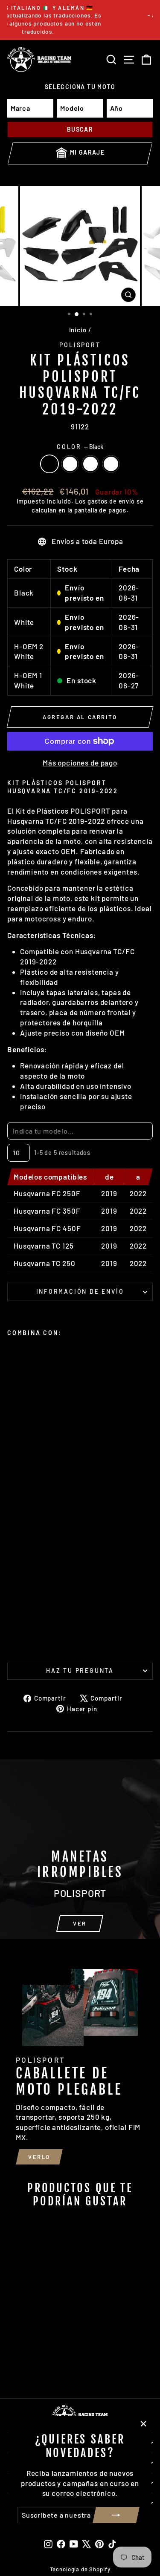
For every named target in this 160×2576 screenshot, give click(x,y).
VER (80, 1923)
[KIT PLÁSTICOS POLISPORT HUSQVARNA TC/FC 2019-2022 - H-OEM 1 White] (42, 1636)
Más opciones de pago (80, 763)
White (70, 464)
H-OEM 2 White (90, 464)
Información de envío (80, 1291)
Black (49, 464)
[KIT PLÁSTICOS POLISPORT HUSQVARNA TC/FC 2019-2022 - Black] (12, 1636)
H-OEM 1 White (111, 464)
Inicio (78, 330)
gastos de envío (111, 501)
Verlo (39, 2157)
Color (80, 447)
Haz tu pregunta (80, 1671)
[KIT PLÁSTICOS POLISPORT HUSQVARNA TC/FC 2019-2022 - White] (22, 1636)
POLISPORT (80, 345)
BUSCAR (80, 129)
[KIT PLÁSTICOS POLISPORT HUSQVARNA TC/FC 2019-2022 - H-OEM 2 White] (32, 1636)
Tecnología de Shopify (80, 2569)
